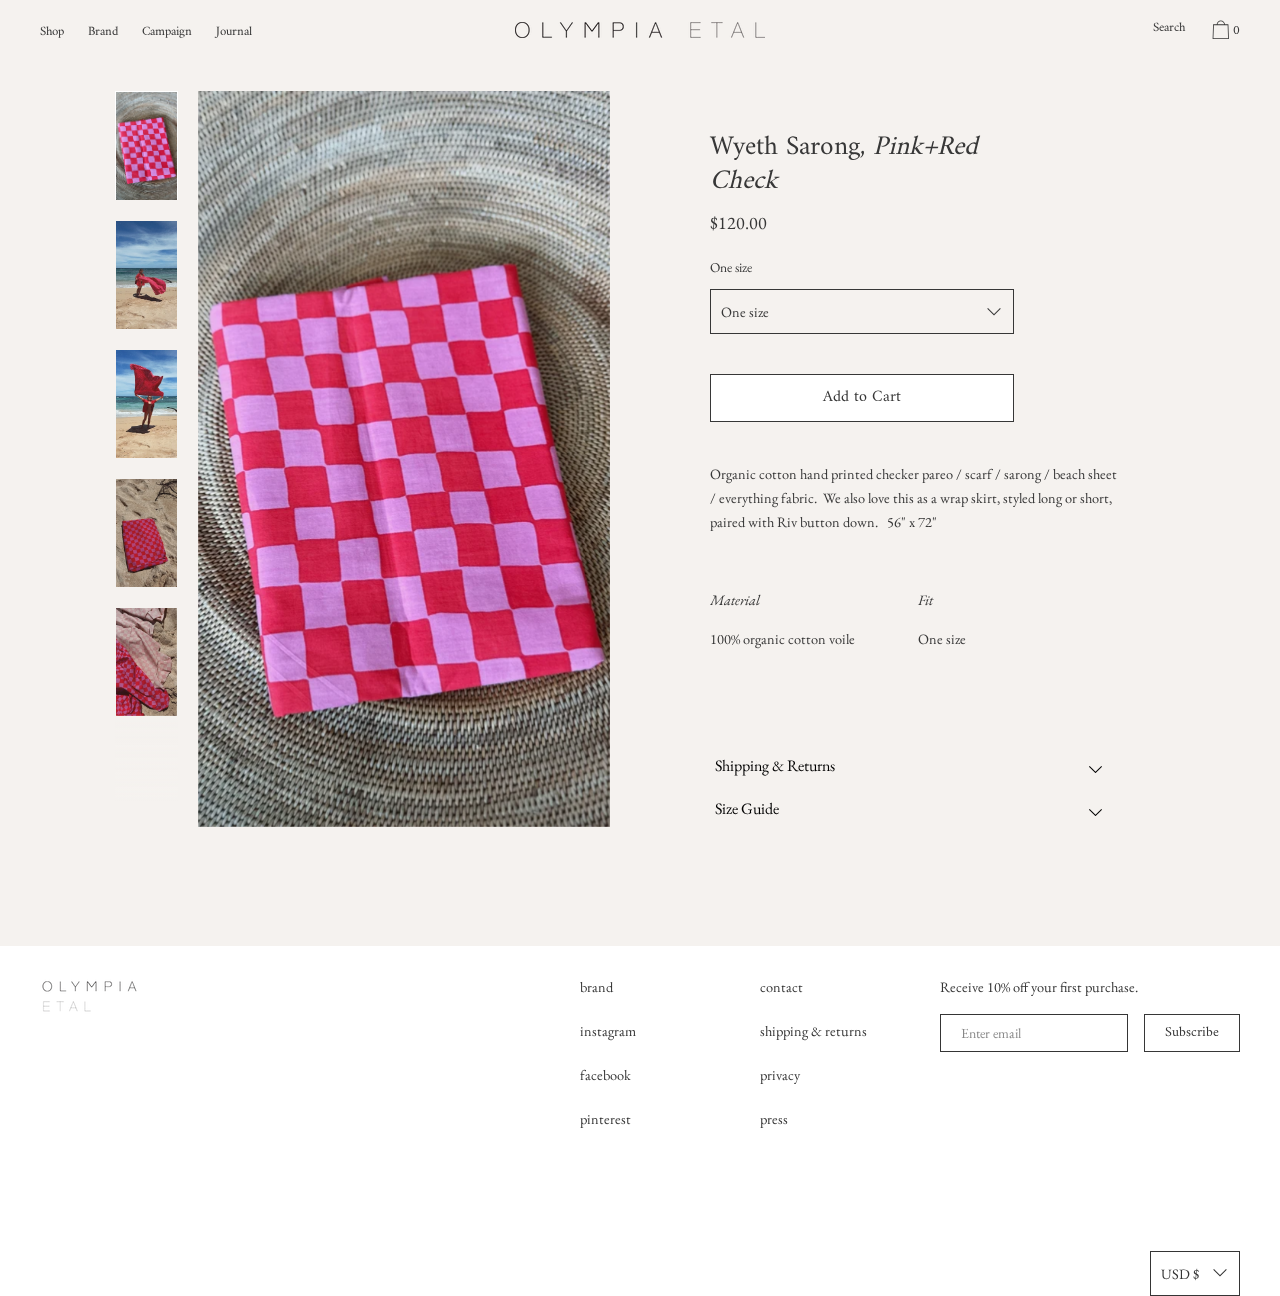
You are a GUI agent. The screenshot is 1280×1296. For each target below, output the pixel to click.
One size (731, 267)
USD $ (1180, 1273)
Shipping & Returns (775, 765)
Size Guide (747, 808)
